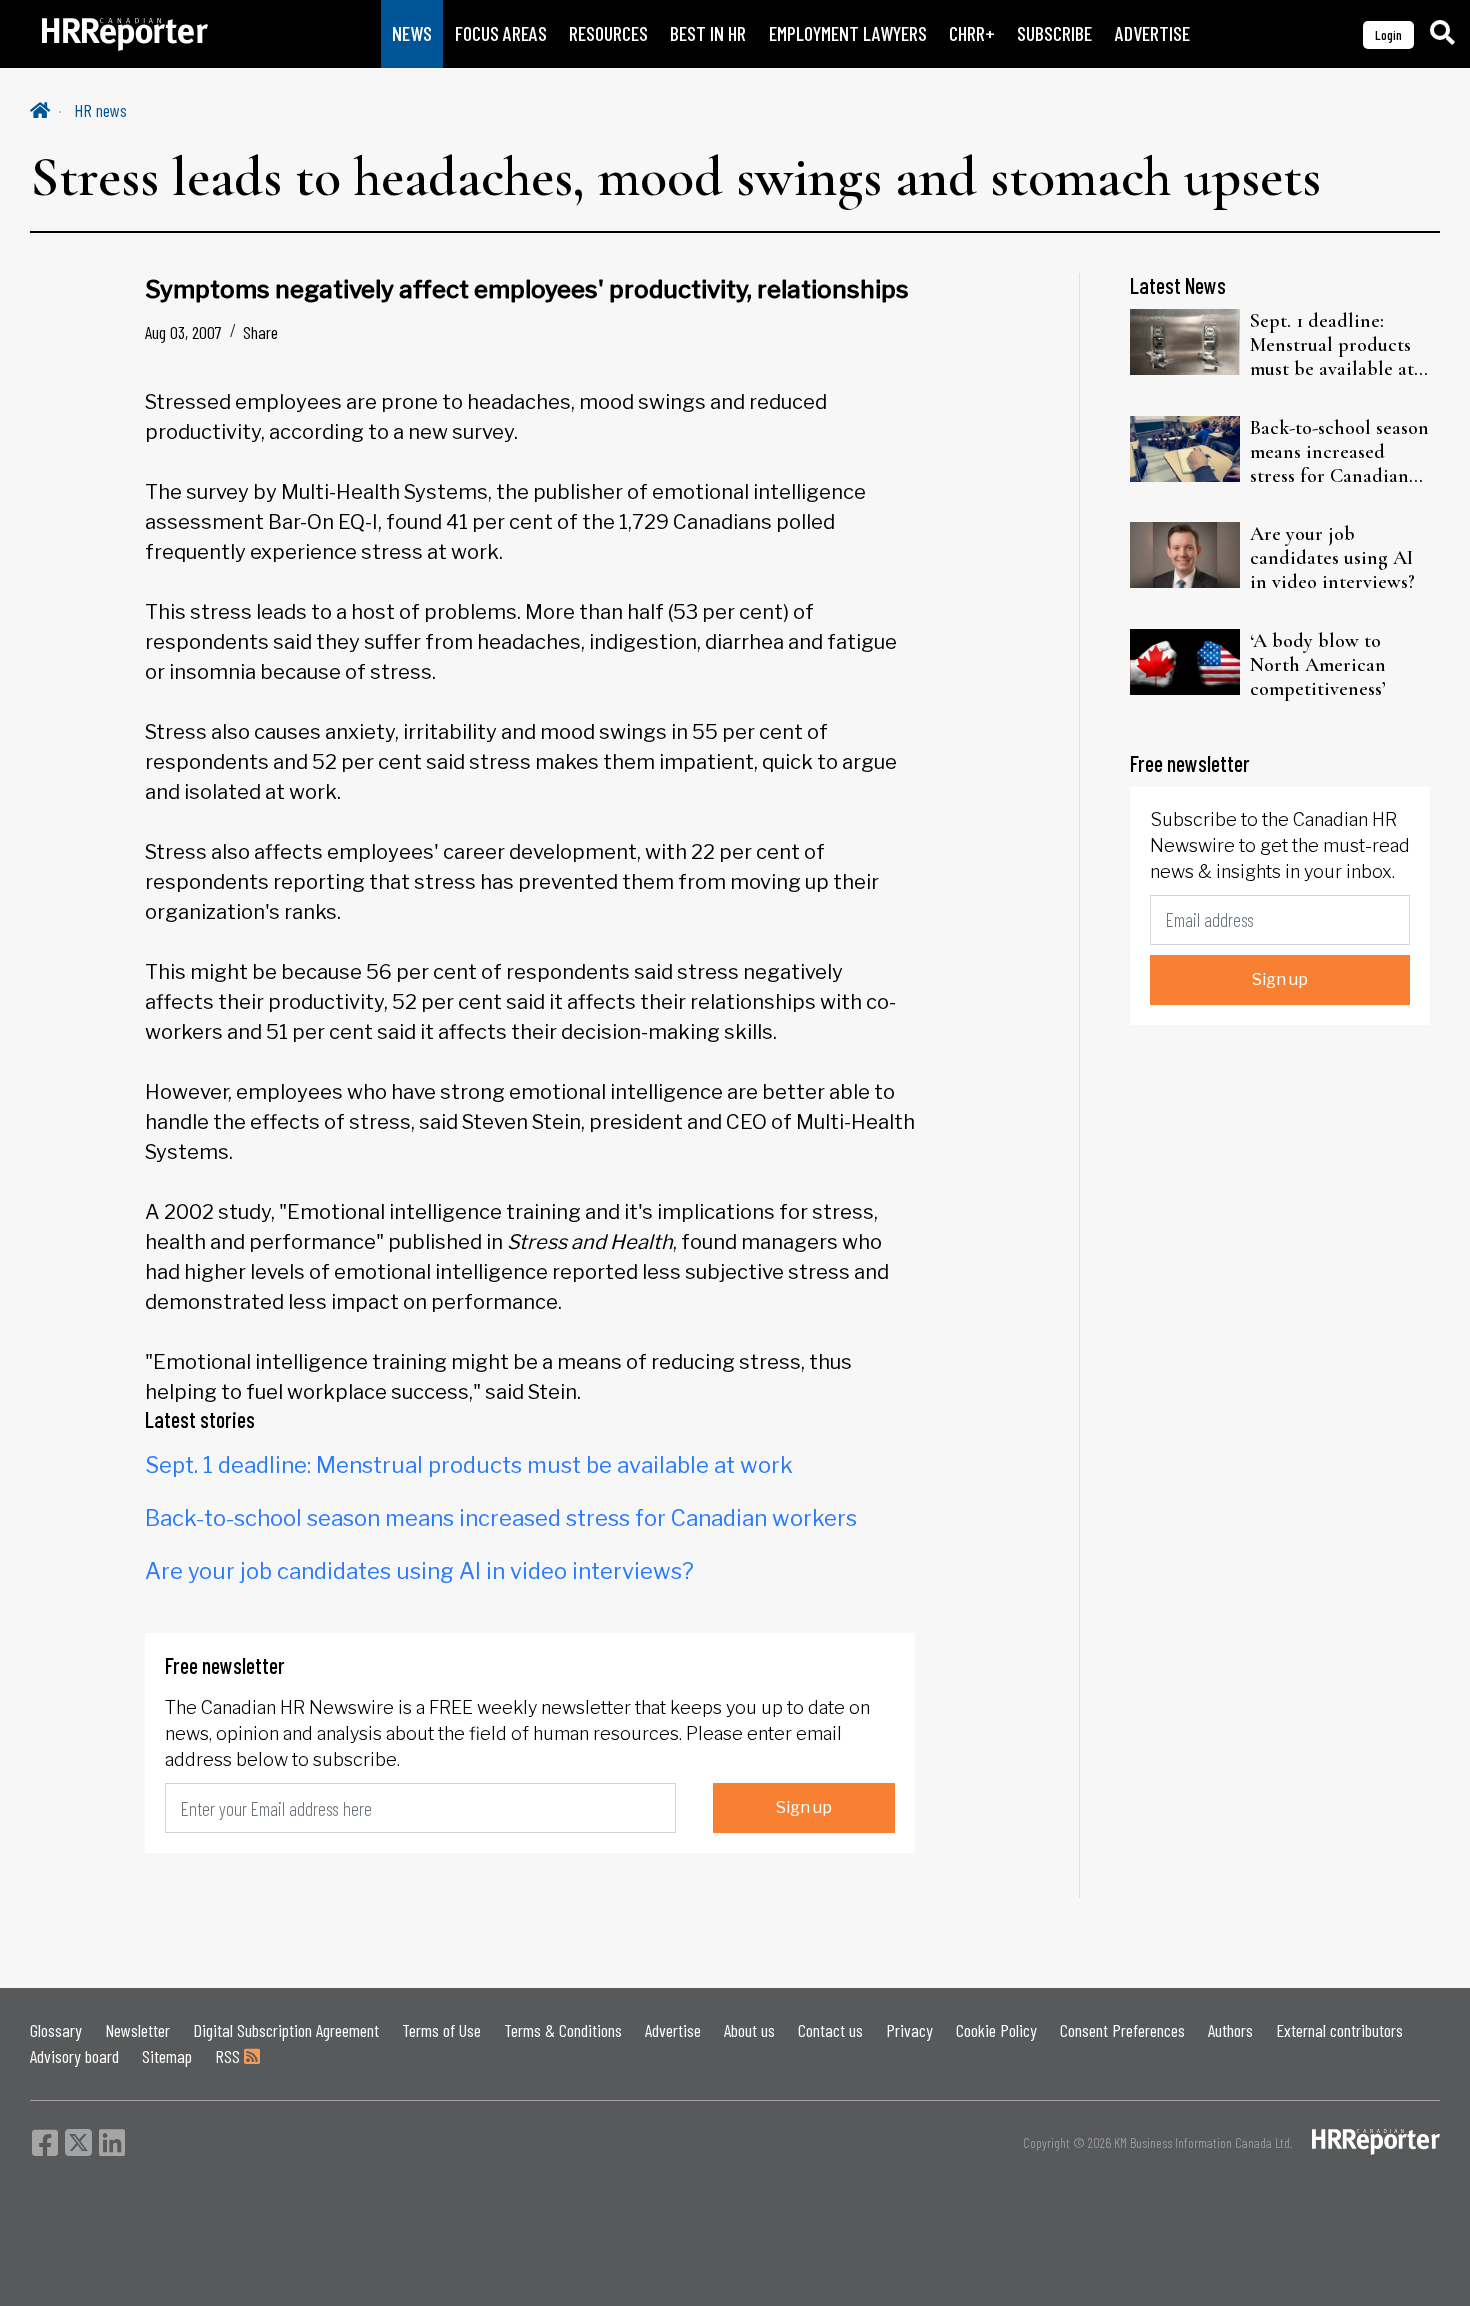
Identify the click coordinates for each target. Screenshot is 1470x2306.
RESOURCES (608, 33)
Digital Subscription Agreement (286, 2030)
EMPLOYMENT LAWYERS (848, 33)
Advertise (673, 2030)
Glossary (56, 2030)
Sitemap (167, 2056)
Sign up (804, 1807)
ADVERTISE (1152, 33)
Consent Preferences (1122, 2030)
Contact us (830, 2030)
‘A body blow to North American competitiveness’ (1318, 665)
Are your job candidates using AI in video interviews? (419, 1571)
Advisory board (74, 2056)
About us (749, 2030)
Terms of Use (441, 2030)
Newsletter (137, 2030)
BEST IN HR (708, 33)
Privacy (909, 2030)
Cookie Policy (996, 2030)
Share (260, 332)
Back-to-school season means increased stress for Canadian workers (501, 1518)
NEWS (412, 33)
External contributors (1339, 2030)
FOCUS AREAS (501, 33)
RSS (229, 2056)
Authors (1230, 2030)
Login (1388, 34)
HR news (100, 110)
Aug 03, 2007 (183, 332)
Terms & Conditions (563, 2030)
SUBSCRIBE (1054, 33)
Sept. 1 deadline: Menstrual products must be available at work (469, 1465)
